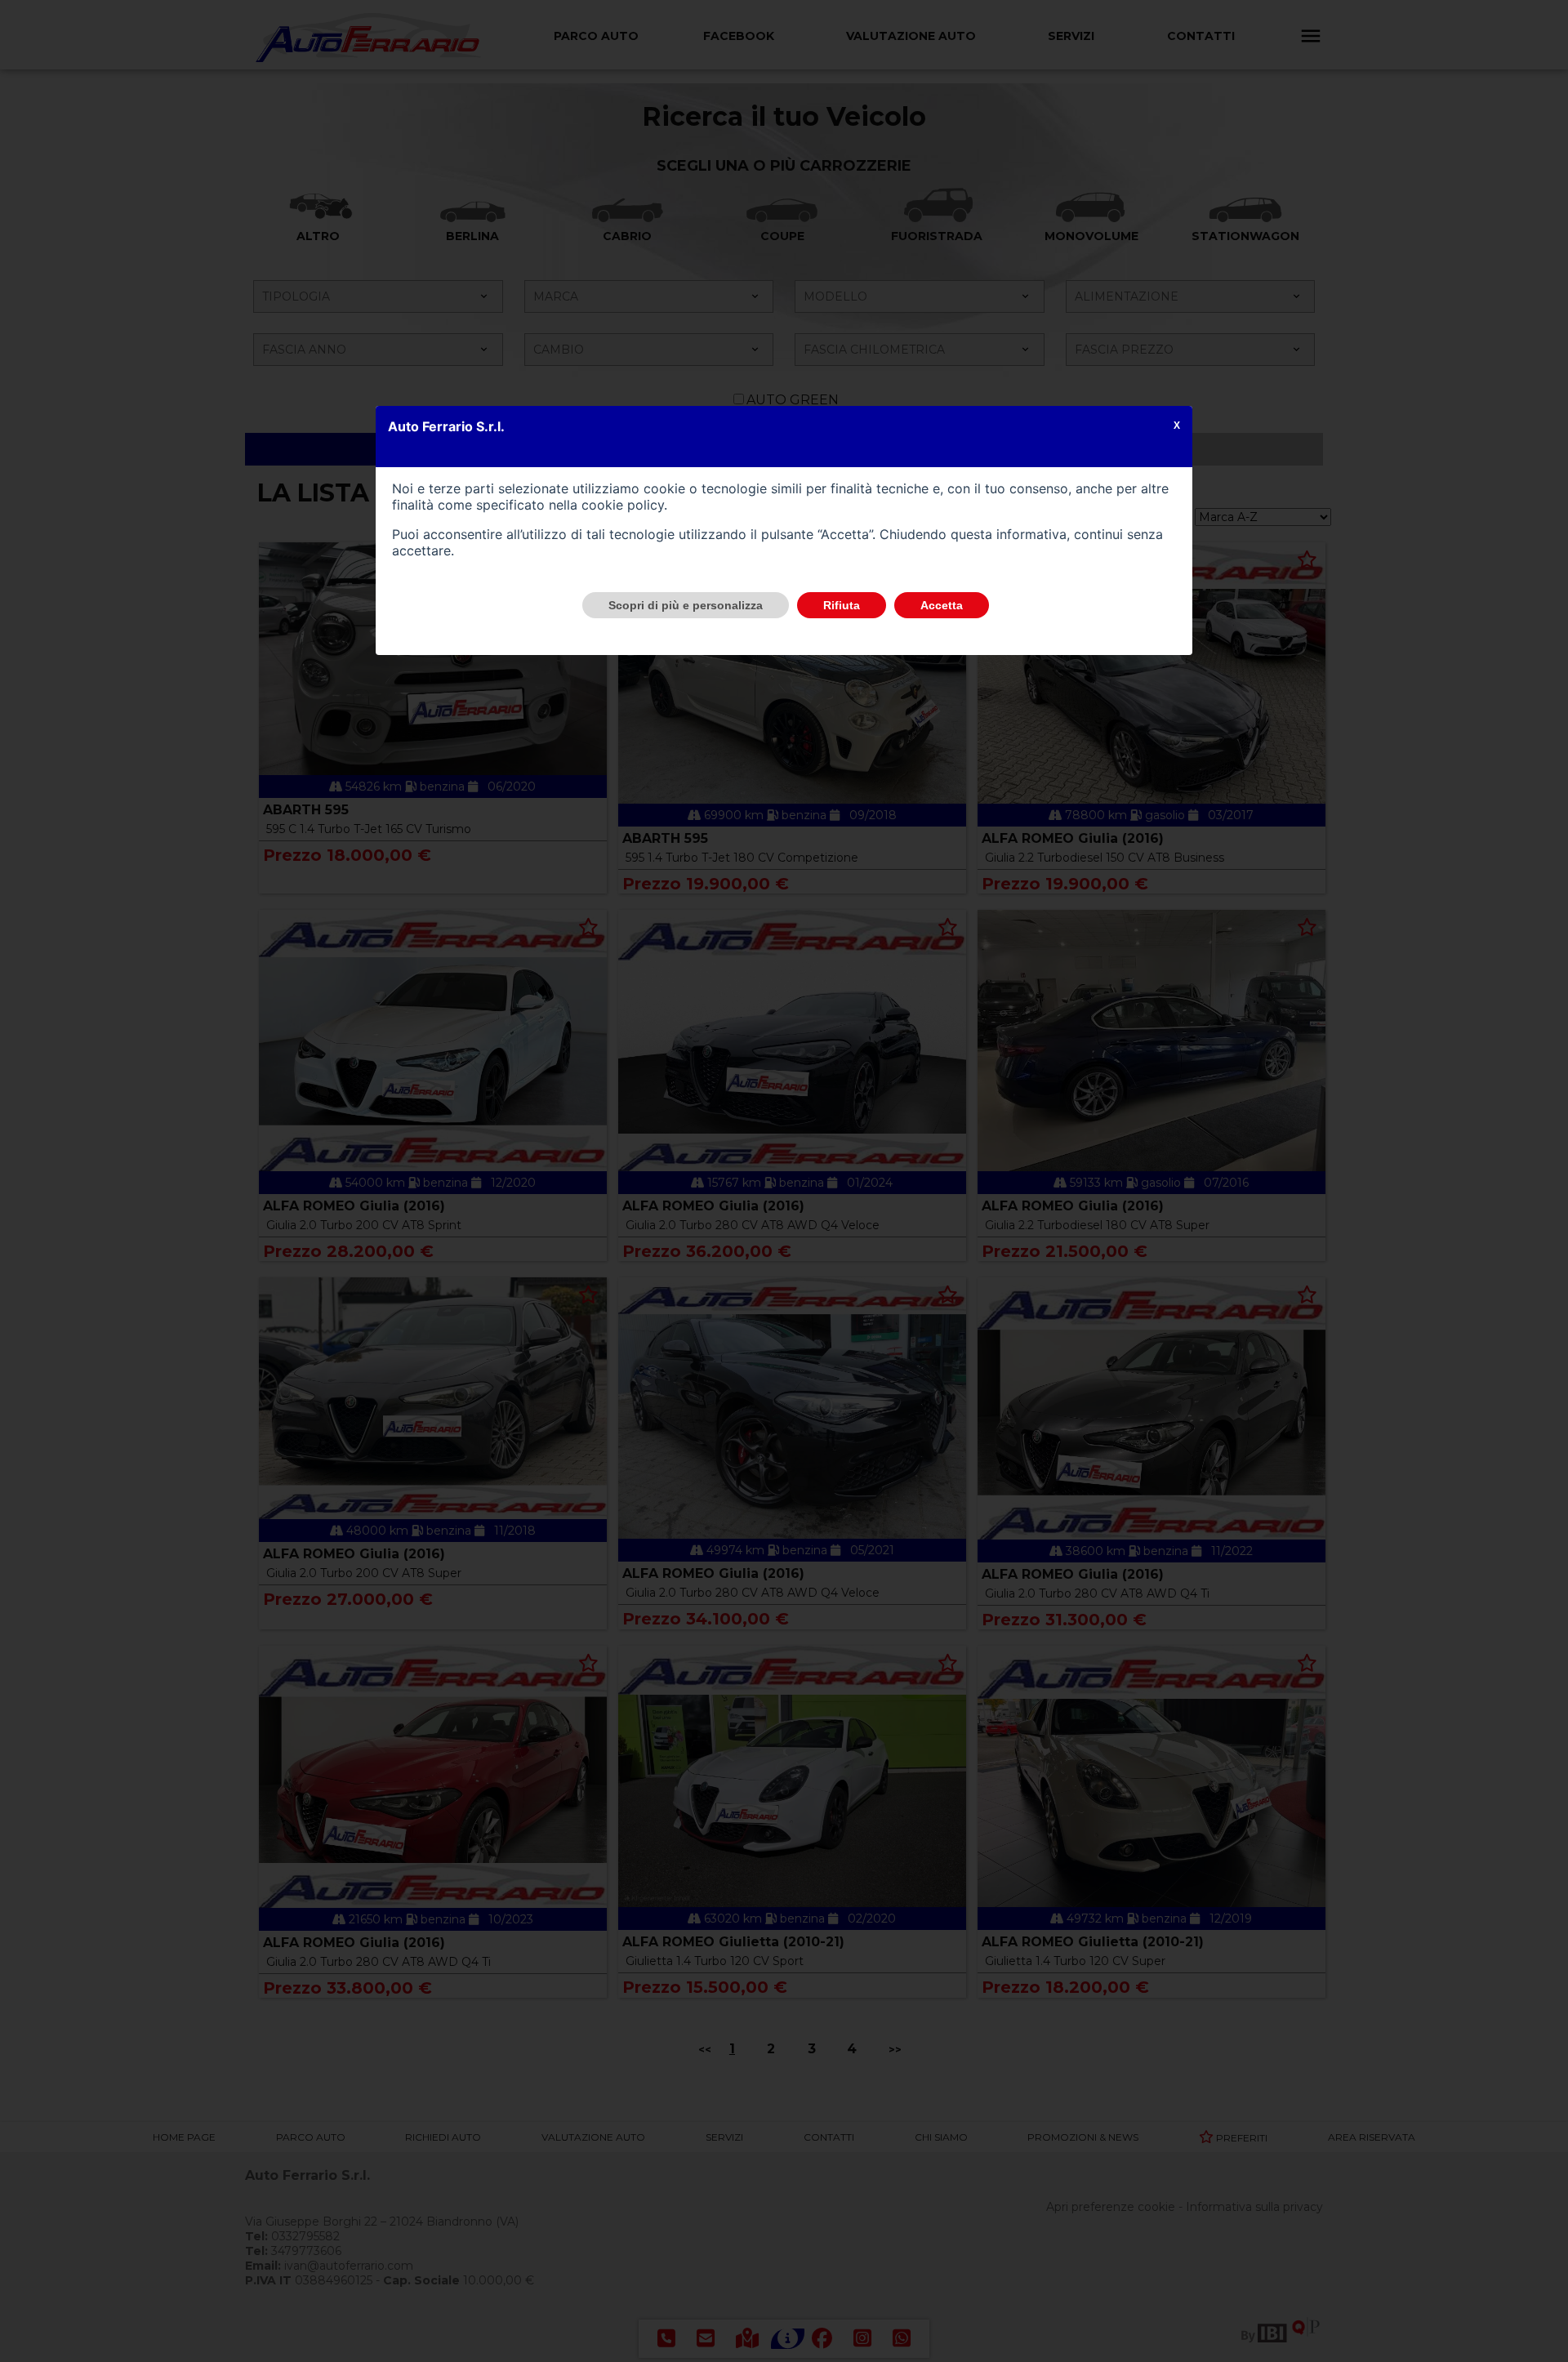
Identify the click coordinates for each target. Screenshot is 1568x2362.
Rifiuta (842, 605)
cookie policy (623, 505)
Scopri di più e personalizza (686, 605)
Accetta (942, 605)
